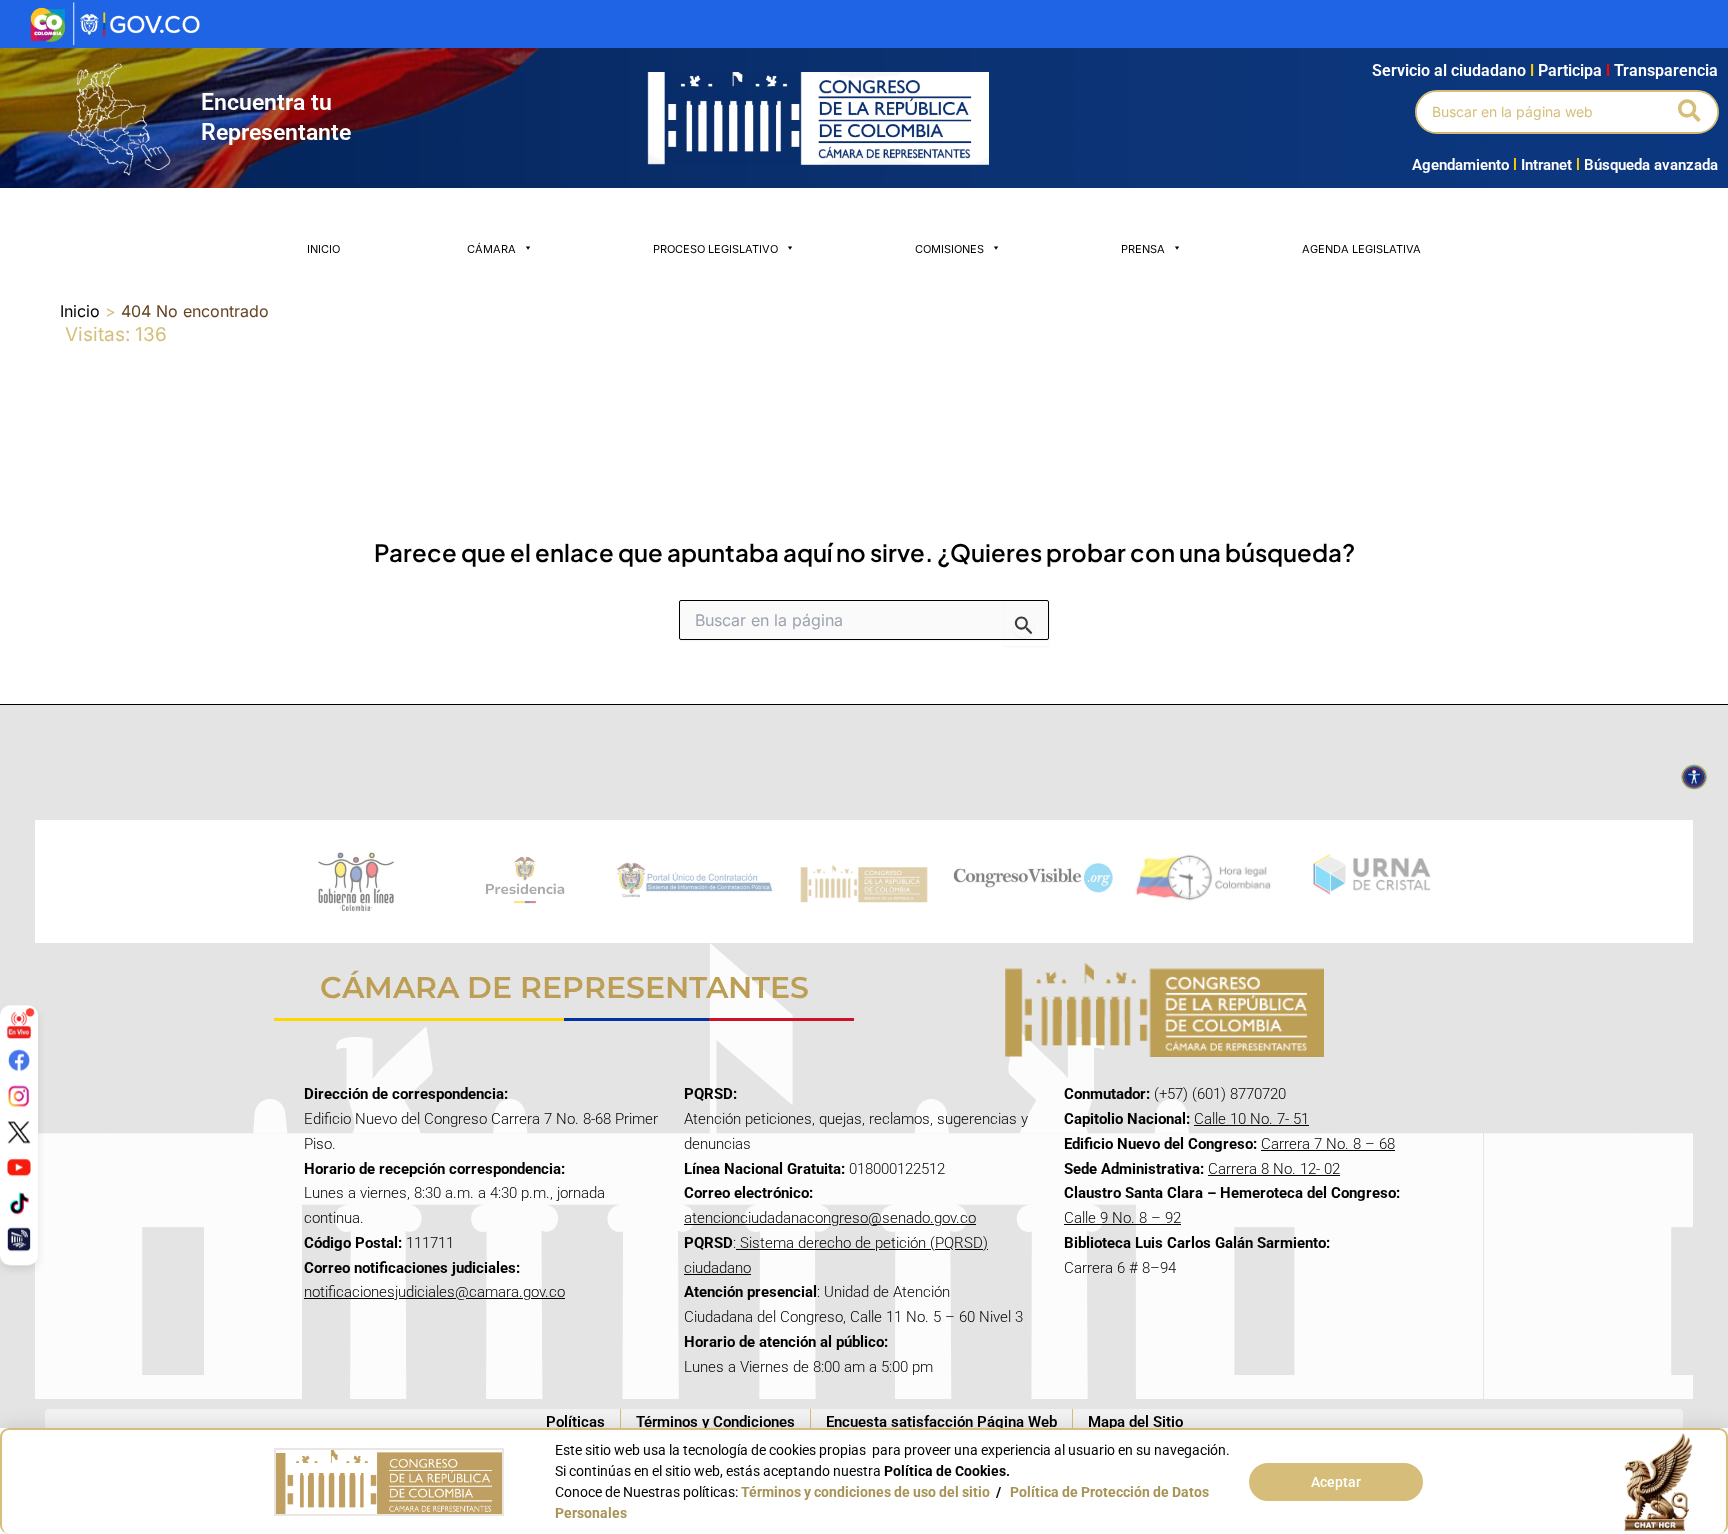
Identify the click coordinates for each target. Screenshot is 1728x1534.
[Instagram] (19, 1096)
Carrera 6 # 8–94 (1120, 1268)
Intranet (1542, 165)
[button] (1690, 112)
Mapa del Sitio (1135, 1422)
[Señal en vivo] (19, 1024)
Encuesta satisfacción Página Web (941, 1422)
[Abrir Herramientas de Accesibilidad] (1694, 777)
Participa (1574, 70)
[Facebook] (19, 1060)
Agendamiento (1460, 165)
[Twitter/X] (19, 1131)
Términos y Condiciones (715, 1422)
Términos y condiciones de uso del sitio (865, 1492)
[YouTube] (19, 1167)
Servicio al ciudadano (1449, 70)
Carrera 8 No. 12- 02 (1274, 1169)
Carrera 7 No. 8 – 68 (1328, 1144)
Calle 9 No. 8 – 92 (1122, 1218)
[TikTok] (19, 1203)
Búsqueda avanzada (1651, 165)
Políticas (575, 1422)
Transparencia (1666, 70)
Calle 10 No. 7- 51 (1251, 1119)
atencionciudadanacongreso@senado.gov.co (830, 1218)
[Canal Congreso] (19, 1238)
